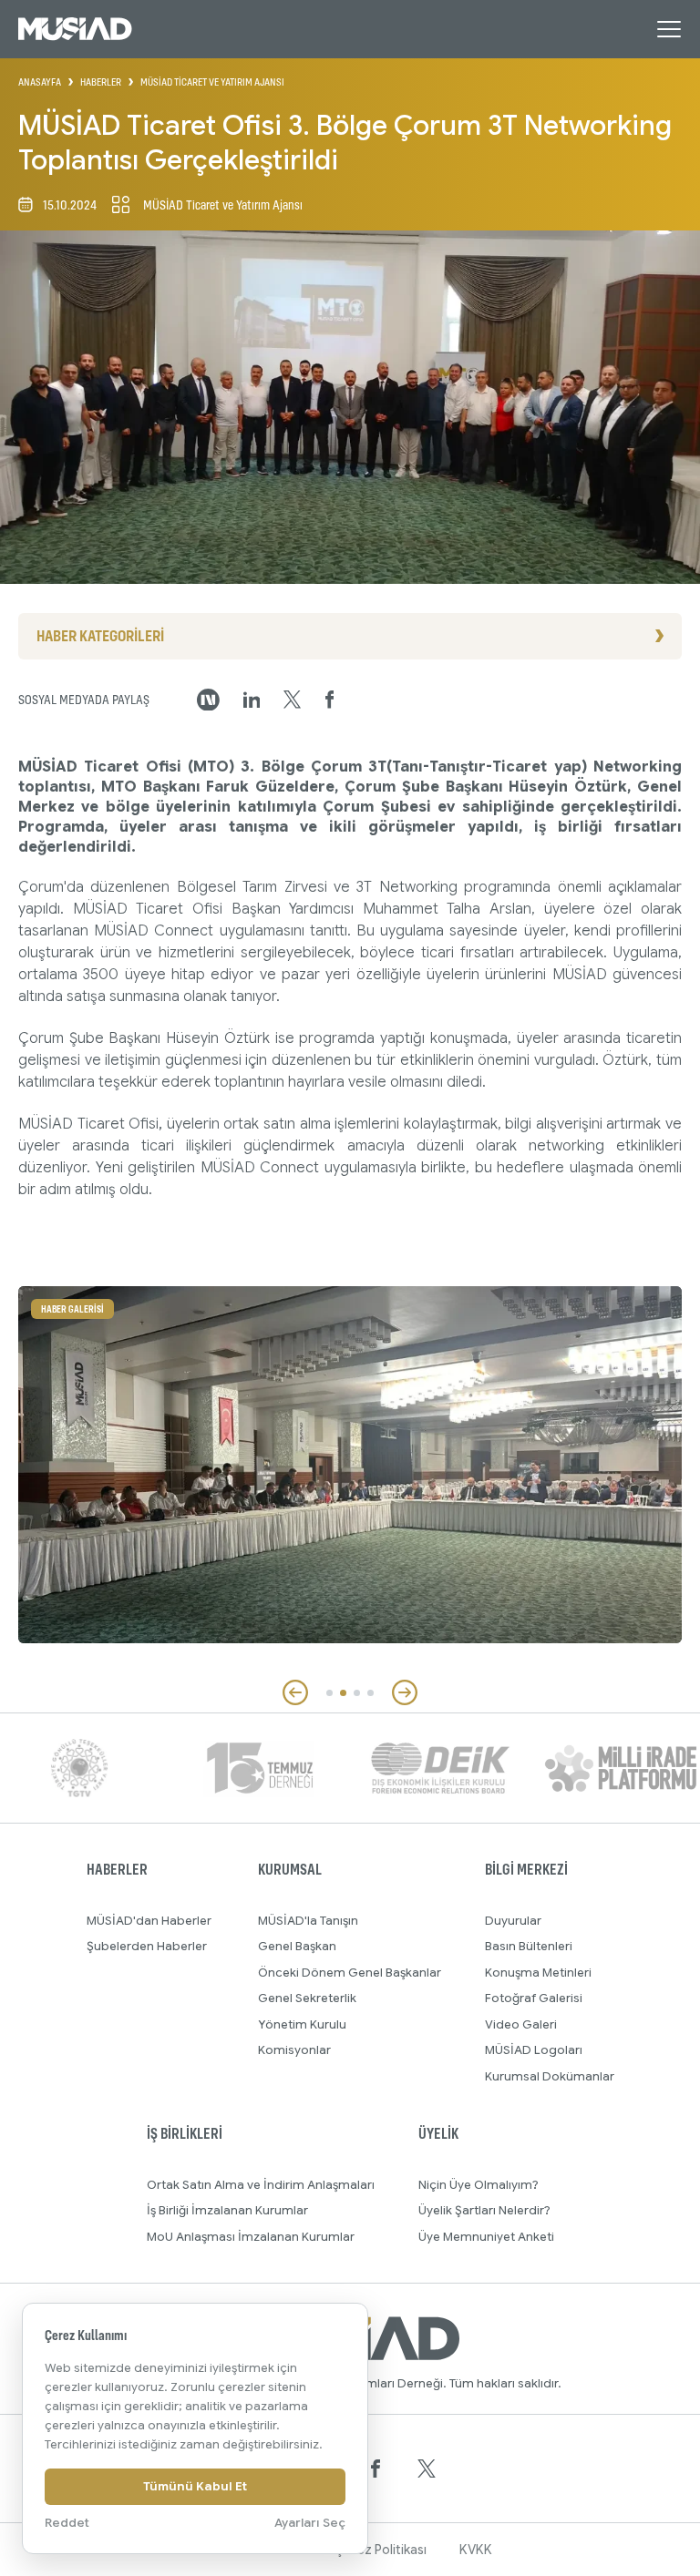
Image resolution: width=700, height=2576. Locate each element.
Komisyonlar (294, 2050)
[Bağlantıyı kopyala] (208, 700)
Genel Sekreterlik (307, 1998)
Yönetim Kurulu (302, 2024)
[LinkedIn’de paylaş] (252, 700)
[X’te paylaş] (292, 700)
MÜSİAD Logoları (534, 2050)
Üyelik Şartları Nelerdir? (484, 2210)
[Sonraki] (405, 1692)
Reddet (67, 2523)
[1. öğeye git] (329, 1693)
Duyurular (513, 1921)
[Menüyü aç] (669, 29)
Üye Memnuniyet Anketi (486, 2237)
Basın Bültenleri (529, 1946)
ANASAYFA (40, 82)
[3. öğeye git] (357, 1693)
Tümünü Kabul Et (195, 2486)
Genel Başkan (297, 1946)
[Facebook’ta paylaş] (330, 700)
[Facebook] (376, 2469)
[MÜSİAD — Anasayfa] (75, 29)
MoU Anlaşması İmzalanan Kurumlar (251, 2237)
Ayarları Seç (310, 2523)
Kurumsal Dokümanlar (550, 2076)
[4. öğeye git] (371, 1693)
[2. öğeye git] (343, 1693)
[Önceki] (295, 1692)
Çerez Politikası (381, 2550)
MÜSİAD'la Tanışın (308, 1921)
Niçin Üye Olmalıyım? (479, 2185)
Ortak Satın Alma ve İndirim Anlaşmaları (261, 2185)
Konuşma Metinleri (538, 1973)
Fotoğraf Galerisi (534, 1998)
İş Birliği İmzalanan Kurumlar (227, 2210)
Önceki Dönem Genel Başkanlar (350, 1973)
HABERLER (101, 82)
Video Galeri (521, 2024)
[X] (427, 2469)
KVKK (476, 2550)
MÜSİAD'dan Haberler (149, 1921)
